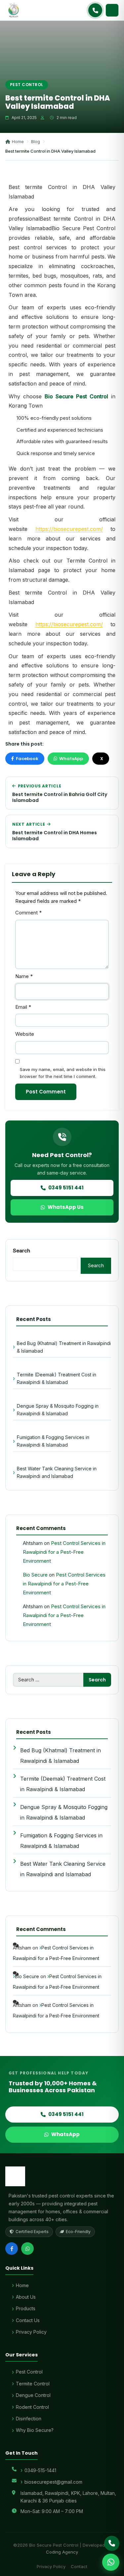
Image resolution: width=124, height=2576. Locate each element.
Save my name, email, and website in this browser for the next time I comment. (63, 1073)
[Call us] (112, 2543)
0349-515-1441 (40, 2470)
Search (21, 1251)
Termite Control (33, 2384)
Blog (36, 141)
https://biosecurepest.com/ (69, 529)
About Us (26, 2297)
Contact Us (28, 2320)
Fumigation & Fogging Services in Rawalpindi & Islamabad (53, 1441)
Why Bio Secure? (35, 2430)
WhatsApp (71, 759)
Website (25, 1034)
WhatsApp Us (66, 1207)
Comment (28, 913)
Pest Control (27, 85)
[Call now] (95, 10)
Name (24, 976)
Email (23, 1007)
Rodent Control (32, 2407)
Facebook (27, 759)
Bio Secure (35, 1575)
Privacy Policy (31, 2332)
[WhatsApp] (27, 2249)
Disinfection (29, 2419)
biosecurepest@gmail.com (53, 2482)
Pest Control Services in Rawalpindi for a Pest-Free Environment (64, 1552)
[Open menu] (112, 10)
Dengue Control (33, 2395)
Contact (79, 2566)
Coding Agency (62, 2552)
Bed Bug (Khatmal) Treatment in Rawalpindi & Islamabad (64, 1347)
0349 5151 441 (66, 1188)
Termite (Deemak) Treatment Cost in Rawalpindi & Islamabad (57, 1378)
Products (26, 2308)
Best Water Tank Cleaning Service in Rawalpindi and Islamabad (57, 1472)
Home (18, 141)
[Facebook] (12, 2249)
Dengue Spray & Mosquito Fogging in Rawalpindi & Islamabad (58, 1410)
